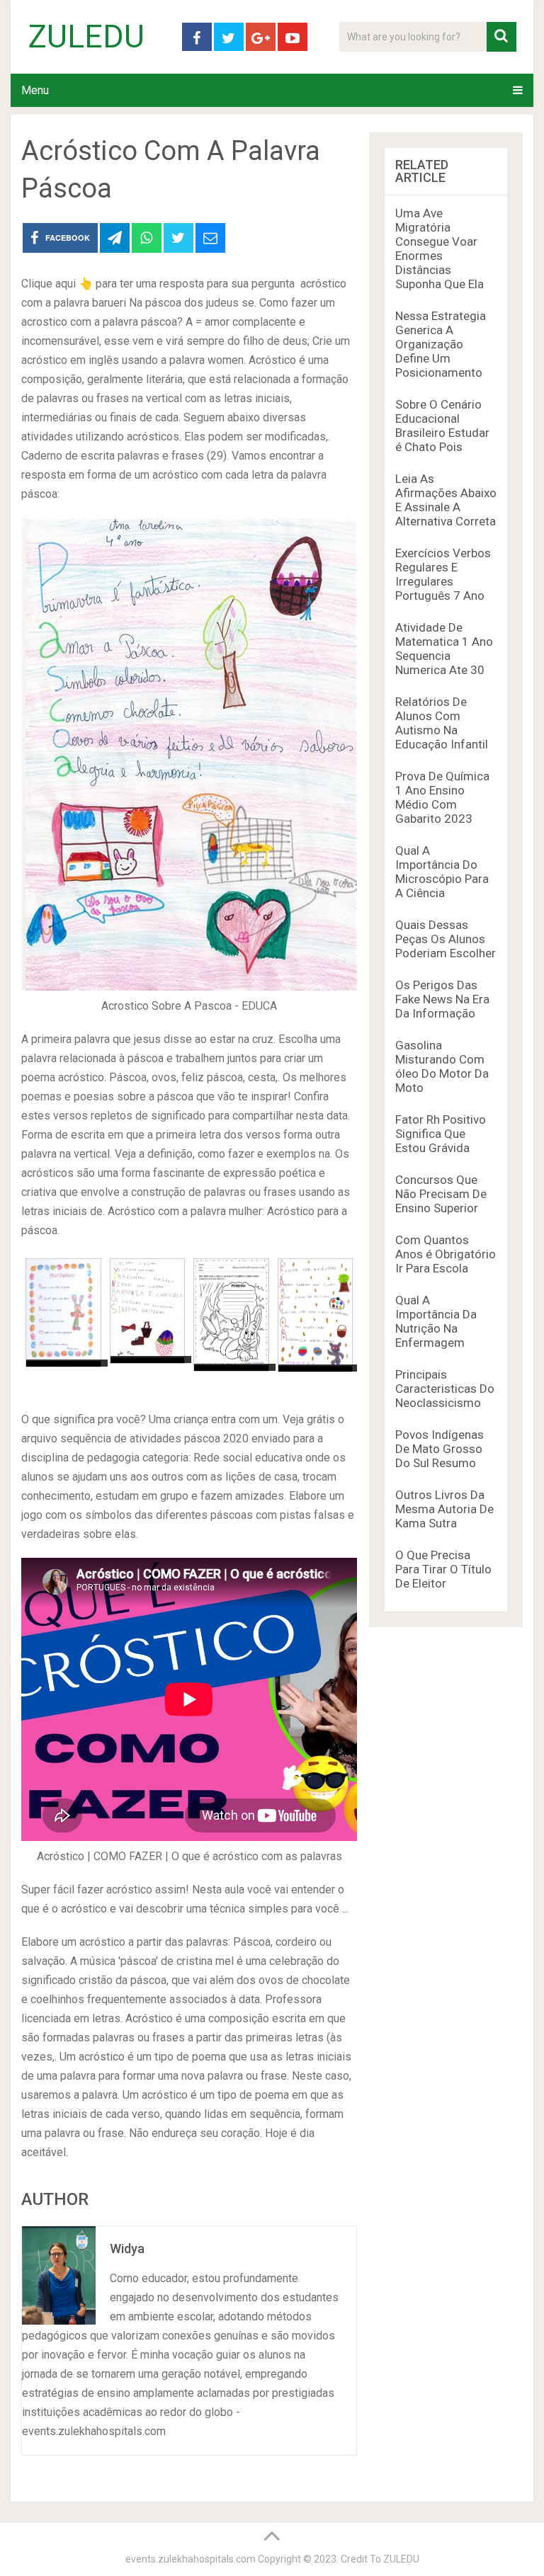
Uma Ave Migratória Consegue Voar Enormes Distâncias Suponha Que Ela (440, 249)
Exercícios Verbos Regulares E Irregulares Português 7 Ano (443, 574)
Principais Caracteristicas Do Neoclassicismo (445, 1389)
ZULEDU (86, 37)
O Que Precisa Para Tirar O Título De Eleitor (443, 1569)
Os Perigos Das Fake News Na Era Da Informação (442, 999)
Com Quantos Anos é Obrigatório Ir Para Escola (446, 1254)
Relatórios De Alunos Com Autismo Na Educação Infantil (442, 723)
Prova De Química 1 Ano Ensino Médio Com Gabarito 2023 (442, 797)
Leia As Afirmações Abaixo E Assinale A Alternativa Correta (446, 500)
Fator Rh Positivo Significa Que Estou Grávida (441, 1134)
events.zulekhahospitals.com (191, 2559)
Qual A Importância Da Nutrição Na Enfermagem (436, 1321)
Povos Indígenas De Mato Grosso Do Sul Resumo (440, 1449)
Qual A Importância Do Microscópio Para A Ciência (442, 872)
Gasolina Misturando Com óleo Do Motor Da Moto (442, 1066)
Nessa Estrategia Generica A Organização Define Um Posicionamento (441, 344)
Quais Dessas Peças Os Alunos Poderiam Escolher (446, 939)
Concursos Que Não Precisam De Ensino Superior (441, 1194)
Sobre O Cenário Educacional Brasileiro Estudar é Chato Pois (442, 426)
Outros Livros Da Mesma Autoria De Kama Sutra (444, 1509)
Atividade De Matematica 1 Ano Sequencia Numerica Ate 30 (444, 649)
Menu (35, 90)
